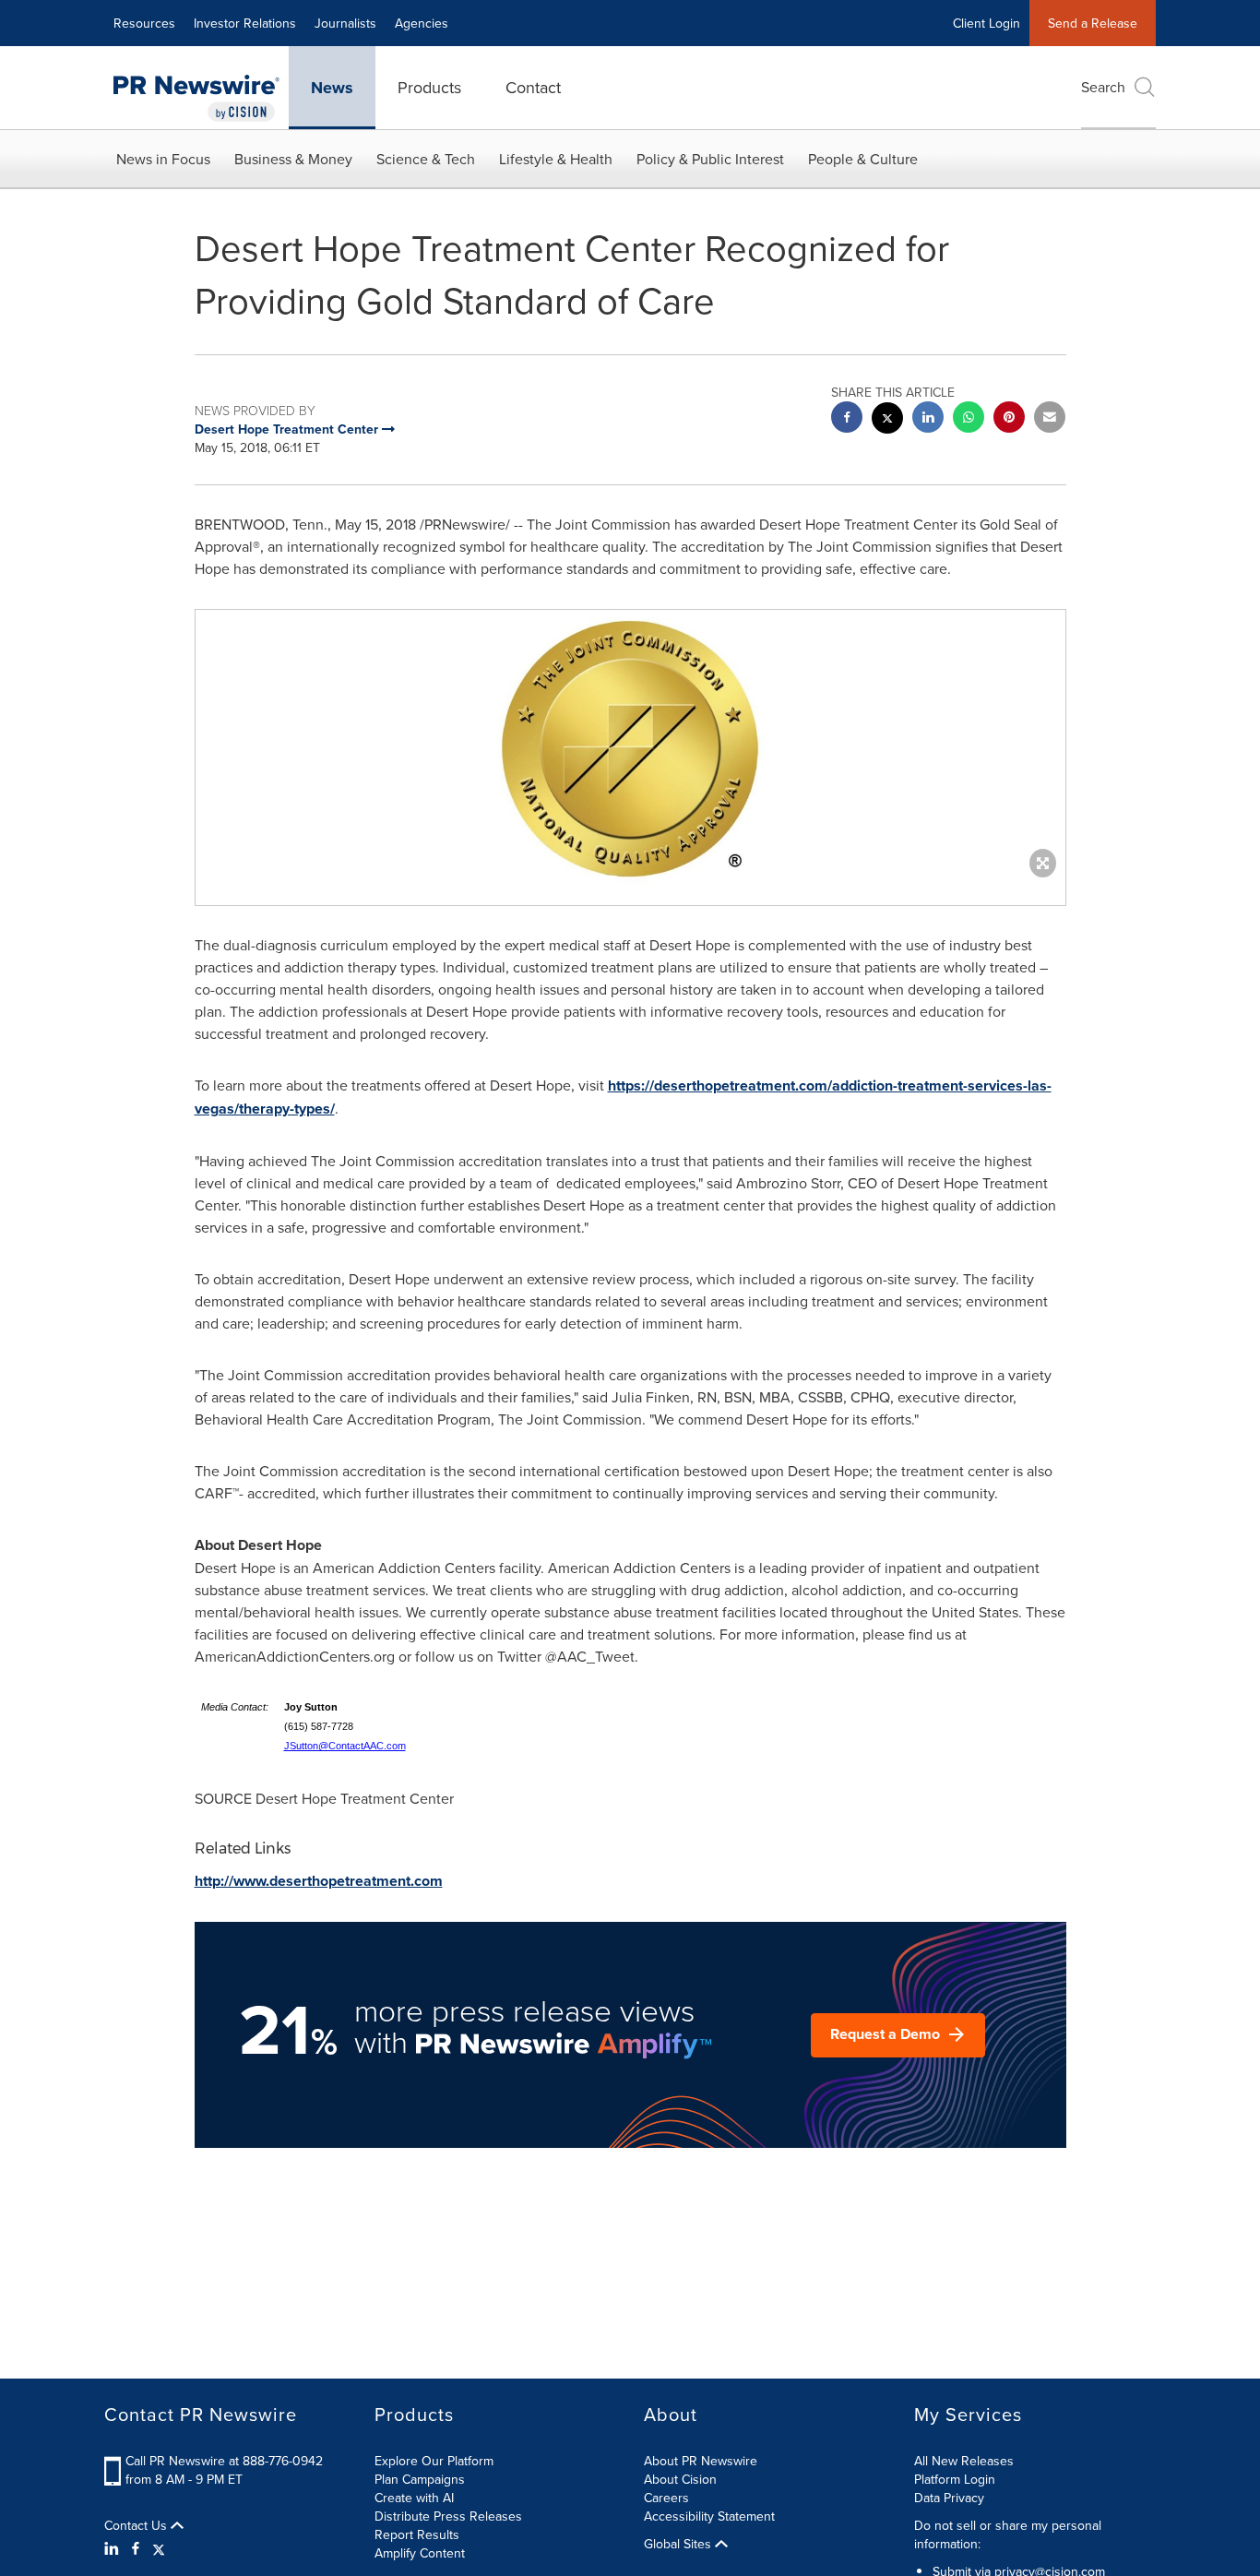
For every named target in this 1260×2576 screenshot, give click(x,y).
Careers (666, 2498)
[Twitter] (159, 2548)
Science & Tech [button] (426, 159)
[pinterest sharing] (1009, 419)
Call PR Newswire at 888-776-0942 (224, 2461)
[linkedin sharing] (928, 419)
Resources (144, 23)
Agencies (422, 23)
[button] (630, 748)
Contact (533, 87)
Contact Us (137, 2525)
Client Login (987, 23)
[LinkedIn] (114, 2548)
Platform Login (955, 2479)
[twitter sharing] (887, 420)
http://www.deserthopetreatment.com (319, 1881)
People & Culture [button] (863, 159)
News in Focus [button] (163, 159)
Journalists (345, 23)
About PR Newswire (701, 2461)
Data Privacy (949, 2498)
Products (429, 87)
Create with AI (414, 2498)
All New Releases (964, 2461)
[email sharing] (1050, 419)
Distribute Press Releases (448, 2516)
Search (1103, 87)
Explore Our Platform (434, 2461)
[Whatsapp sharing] (969, 419)
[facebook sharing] (847, 419)
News (332, 88)
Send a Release (1093, 23)
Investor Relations (245, 23)
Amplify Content (420, 2553)
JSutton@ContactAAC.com (345, 1746)
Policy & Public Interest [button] (710, 159)
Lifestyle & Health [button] (556, 159)
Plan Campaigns (420, 2479)
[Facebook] (136, 2548)
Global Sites (679, 2544)
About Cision (680, 2479)
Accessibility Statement (709, 2516)
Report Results (417, 2534)
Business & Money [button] (293, 159)
